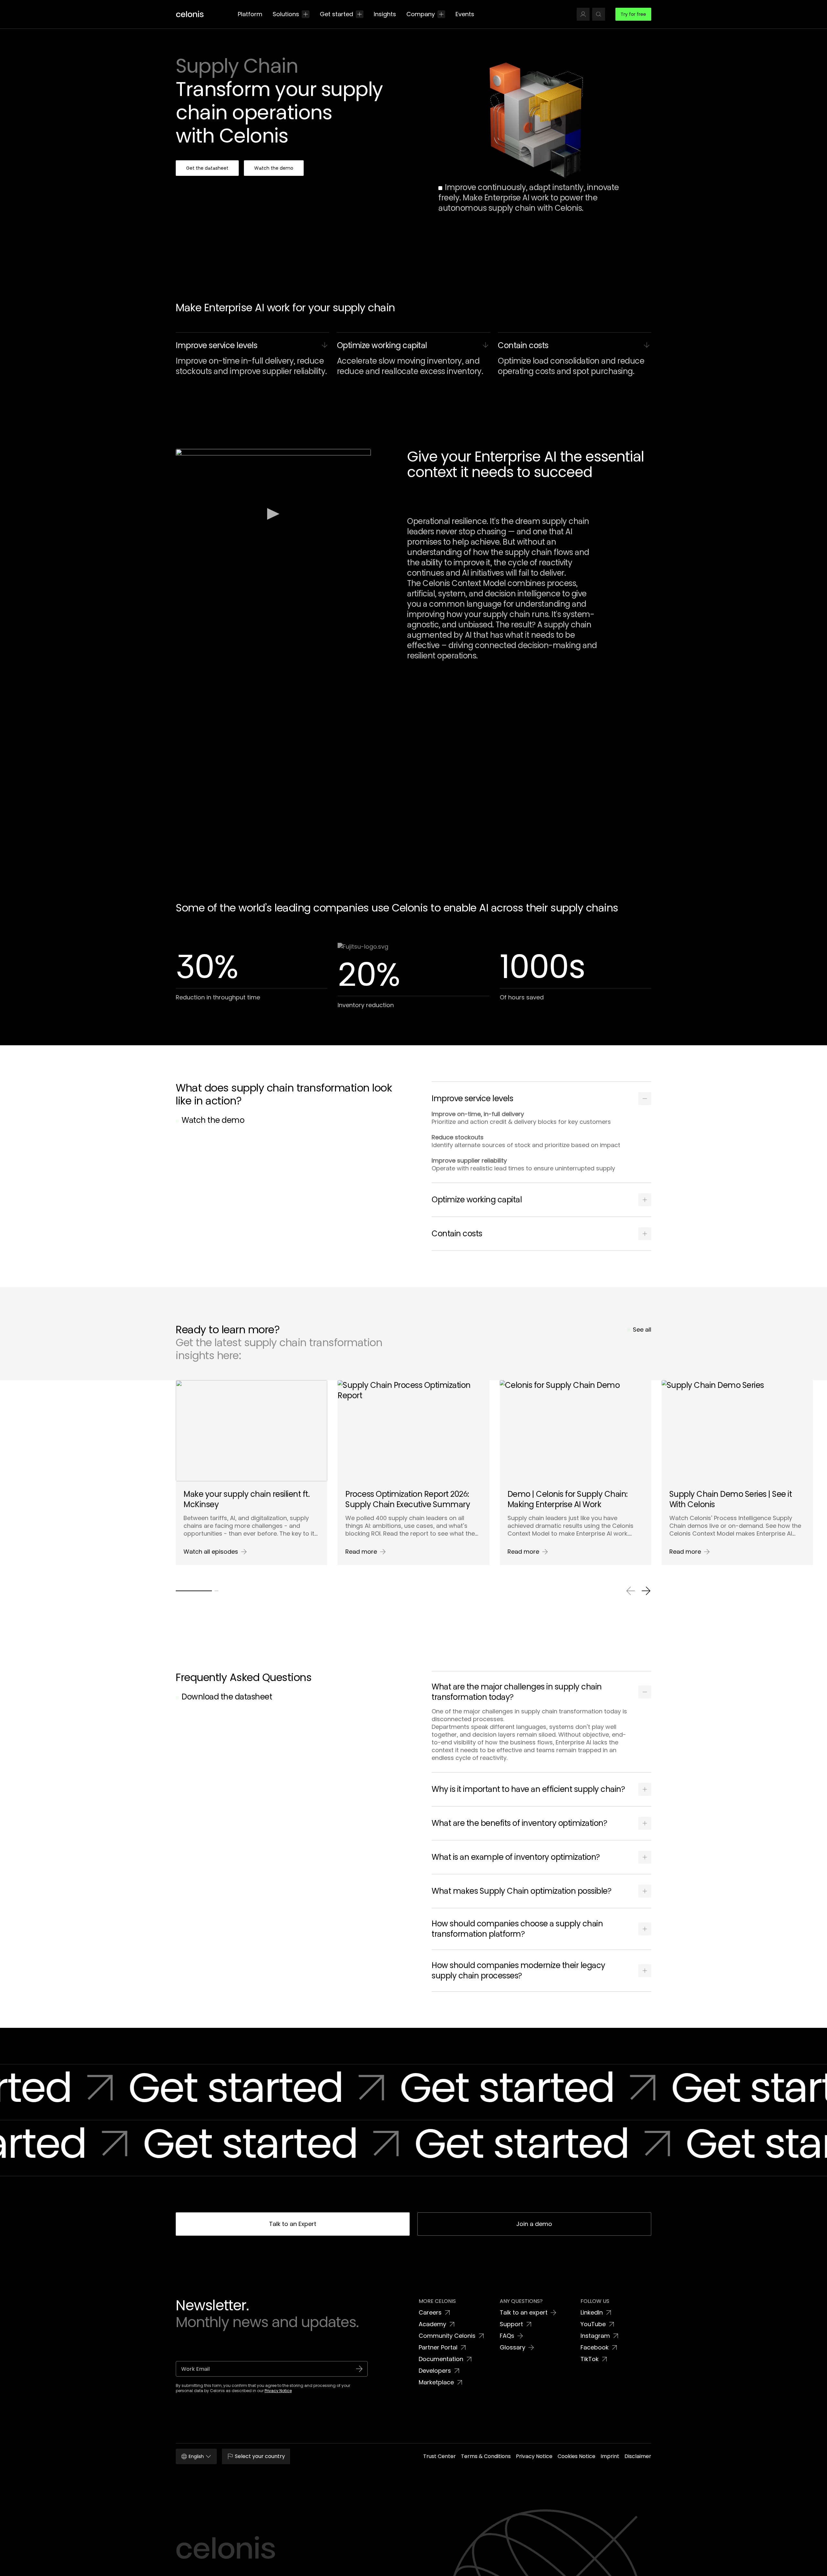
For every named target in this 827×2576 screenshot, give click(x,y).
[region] (413, 2562)
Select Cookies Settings (612, 2561)
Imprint (432, 2569)
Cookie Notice (409, 2569)
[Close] (817, 2560)
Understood (666, 2561)
